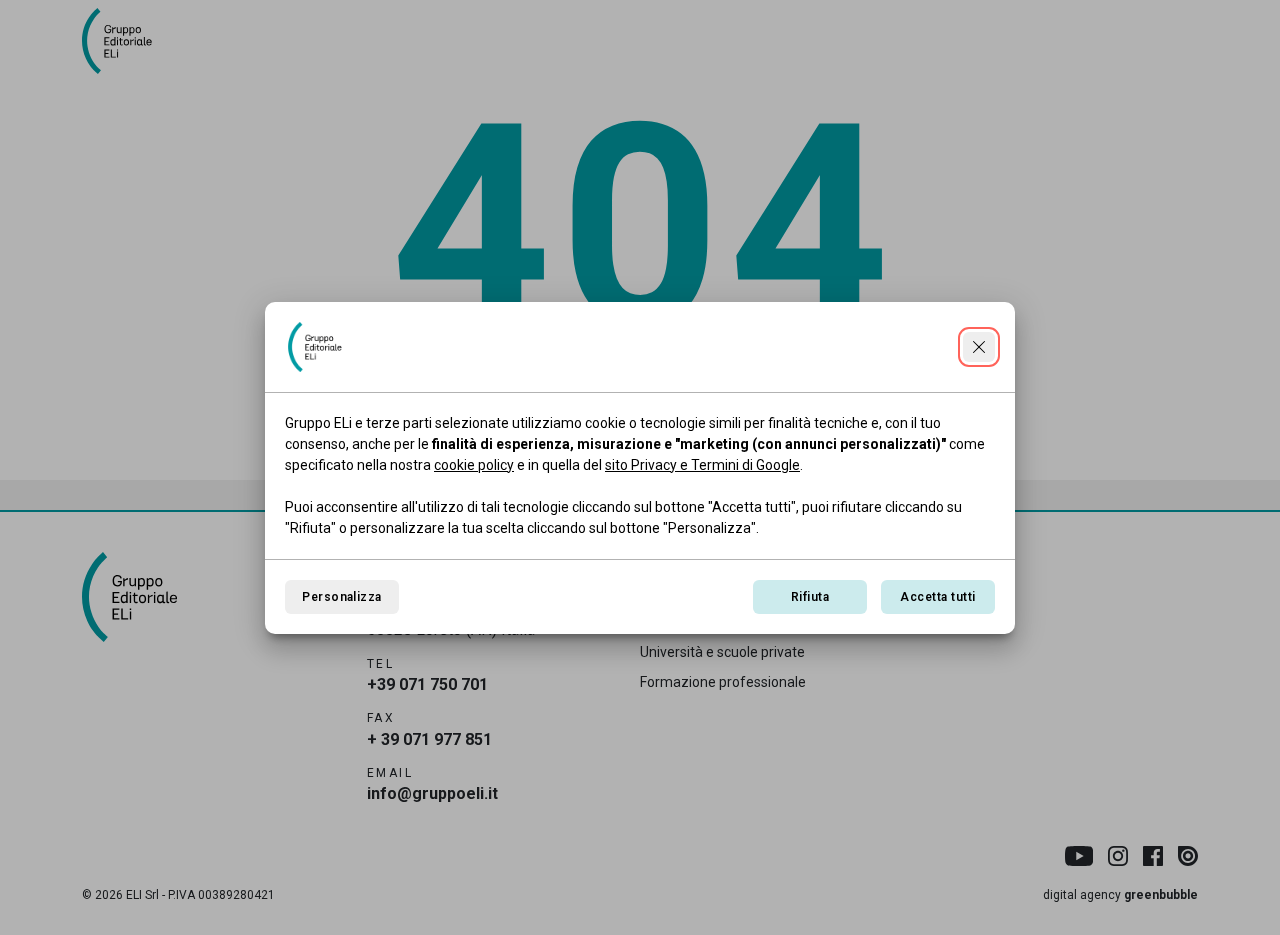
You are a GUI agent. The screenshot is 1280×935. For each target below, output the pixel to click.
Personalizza (342, 597)
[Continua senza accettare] (979, 347)
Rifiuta (810, 597)
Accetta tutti (937, 597)
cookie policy (474, 465)
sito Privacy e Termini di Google (702, 465)
